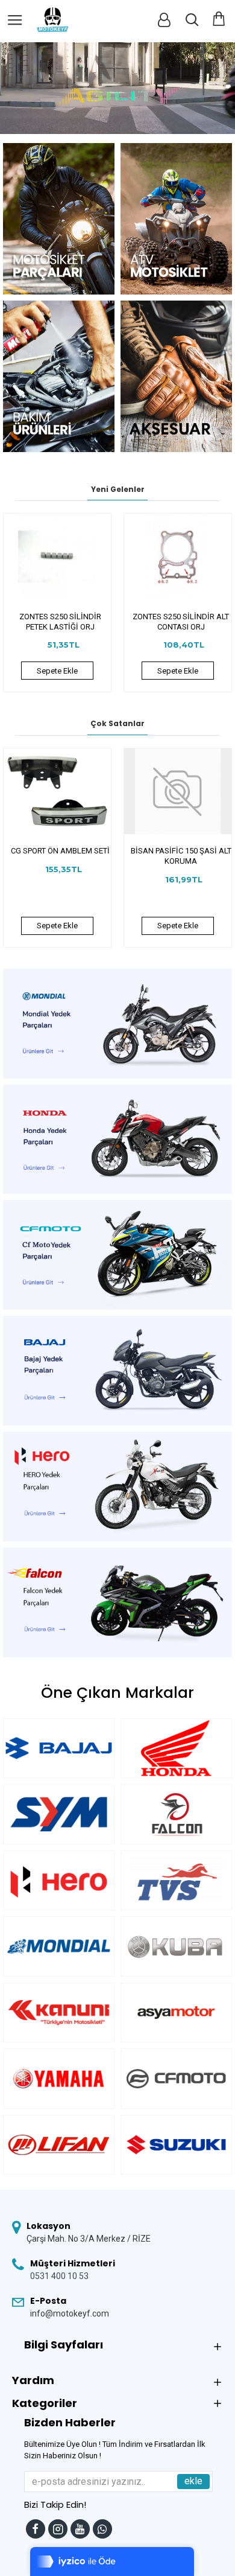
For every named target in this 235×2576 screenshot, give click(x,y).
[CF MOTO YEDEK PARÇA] (176, 2078)
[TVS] (176, 1880)
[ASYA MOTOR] (176, 2013)
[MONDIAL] (59, 1946)
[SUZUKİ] (176, 2145)
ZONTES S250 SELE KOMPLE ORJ (181, 622)
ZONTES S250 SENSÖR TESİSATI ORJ (60, 622)
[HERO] (59, 1880)
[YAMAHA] (59, 2078)
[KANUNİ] (59, 2013)
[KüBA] (176, 1946)
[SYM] (59, 1814)
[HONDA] (176, 1748)
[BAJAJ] (59, 1748)
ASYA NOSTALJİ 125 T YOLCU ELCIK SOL (60, 856)
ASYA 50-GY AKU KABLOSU (181, 851)
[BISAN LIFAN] (59, 2145)
